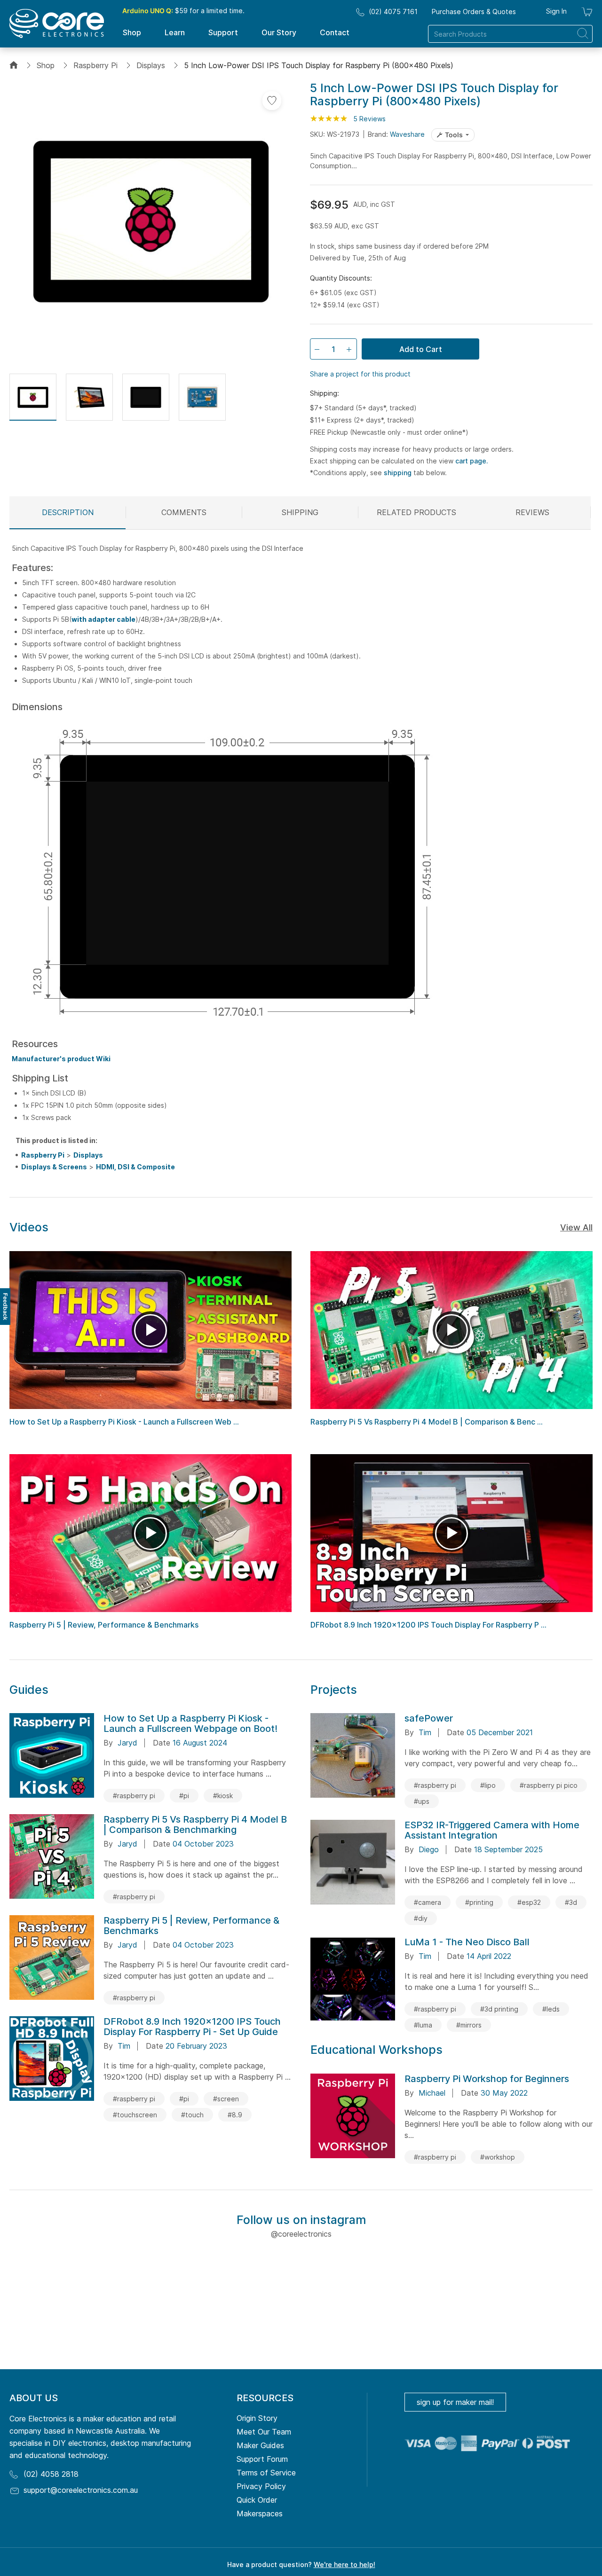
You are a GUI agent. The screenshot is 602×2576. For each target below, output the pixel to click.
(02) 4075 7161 (393, 12)
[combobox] (510, 34)
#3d (571, 1902)
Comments (184, 512)
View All (576, 1227)
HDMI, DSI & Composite (135, 1167)
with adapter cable (103, 619)
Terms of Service (266, 2473)
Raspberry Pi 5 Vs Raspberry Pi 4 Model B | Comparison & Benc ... (427, 1422)
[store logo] (57, 23)
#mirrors (469, 2025)
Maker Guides (260, 2445)
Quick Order (257, 2500)
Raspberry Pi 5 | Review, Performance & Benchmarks (104, 1625)
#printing (479, 1902)
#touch (192, 2115)
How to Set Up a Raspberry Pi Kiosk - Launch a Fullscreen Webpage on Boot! (190, 1723)
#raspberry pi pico (549, 1785)
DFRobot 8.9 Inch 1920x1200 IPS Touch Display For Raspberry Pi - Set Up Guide (192, 2027)
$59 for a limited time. (183, 11)
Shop (46, 65)
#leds (551, 2009)
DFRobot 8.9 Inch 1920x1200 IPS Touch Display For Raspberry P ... (428, 1625)
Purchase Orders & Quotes (474, 12)
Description (68, 512)
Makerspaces (260, 2513)
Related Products (416, 512)
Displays (151, 65)
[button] (33, 397)
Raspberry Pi (95, 65)
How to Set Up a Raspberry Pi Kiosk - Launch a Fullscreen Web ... (124, 1422)
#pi (184, 1796)
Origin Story (257, 2418)
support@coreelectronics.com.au (81, 2490)
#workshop (498, 2157)
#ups (422, 1801)
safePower (429, 1718)
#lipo (488, 1785)
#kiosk (223, 1796)
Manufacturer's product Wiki (61, 1059)
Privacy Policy (261, 2486)
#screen (226, 2099)
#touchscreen (135, 2115)
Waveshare (407, 134)
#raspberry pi (134, 1796)
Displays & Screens (54, 1167)
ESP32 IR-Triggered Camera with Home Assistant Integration (492, 1830)
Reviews (532, 512)
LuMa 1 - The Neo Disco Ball (467, 1942)
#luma (423, 2025)
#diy (421, 1918)
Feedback (5, 1307)
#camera (428, 1902)
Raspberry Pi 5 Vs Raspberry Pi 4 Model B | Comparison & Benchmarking (195, 1824)
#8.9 (235, 2115)
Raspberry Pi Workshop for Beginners (487, 2079)
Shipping (300, 512)
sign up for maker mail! (455, 2402)
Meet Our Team (264, 2432)
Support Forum (262, 2459)
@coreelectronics (301, 2234)
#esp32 (529, 1902)
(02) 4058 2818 (51, 2474)
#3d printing (499, 2009)
